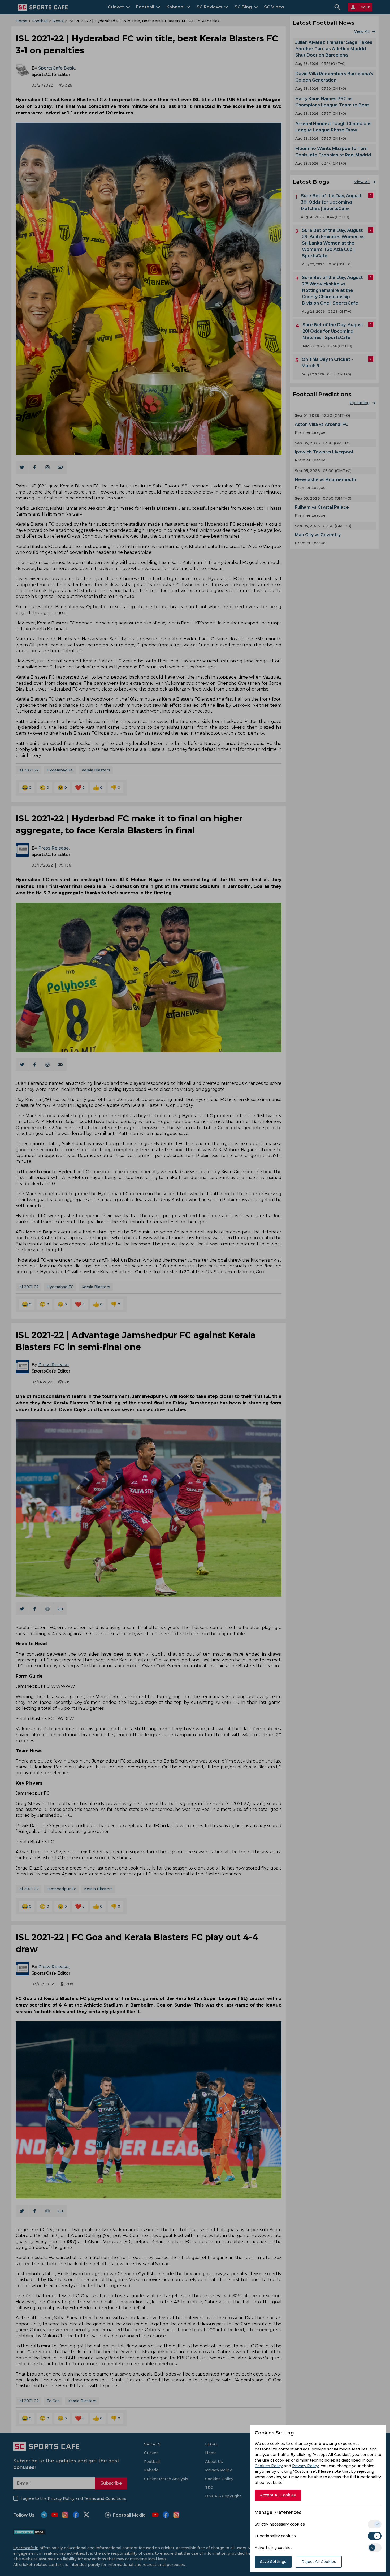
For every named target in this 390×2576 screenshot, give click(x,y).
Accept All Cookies (278, 2495)
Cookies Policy (269, 2466)
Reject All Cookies (319, 2562)
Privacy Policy (305, 2466)
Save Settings (273, 2562)
